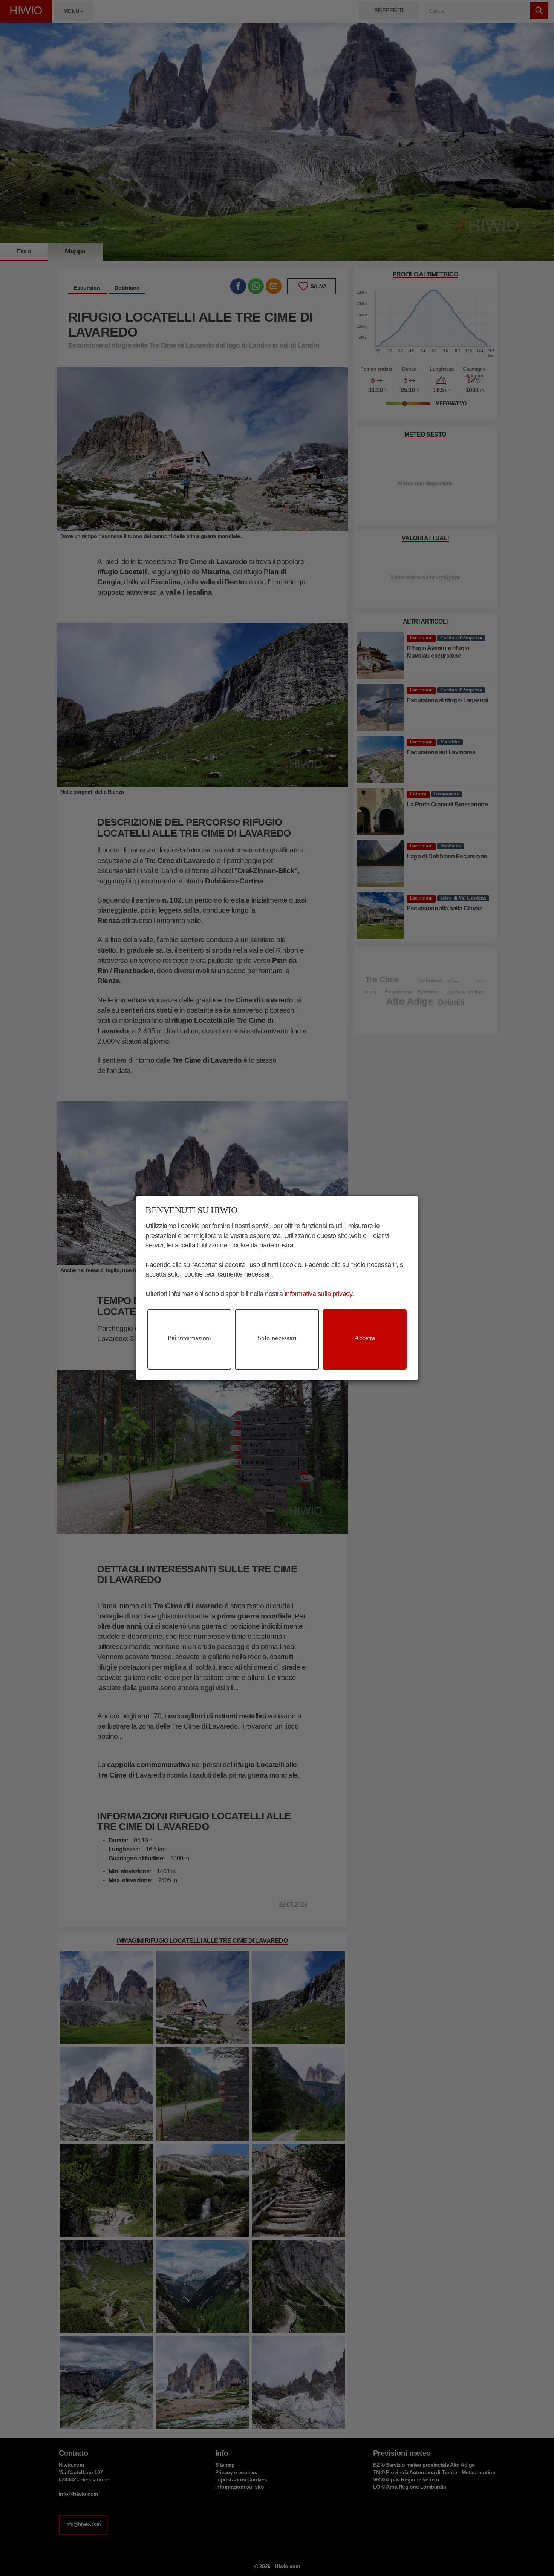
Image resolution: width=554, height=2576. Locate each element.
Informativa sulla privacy (318, 1294)
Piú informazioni (189, 1338)
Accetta (365, 1338)
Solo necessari (277, 1338)
